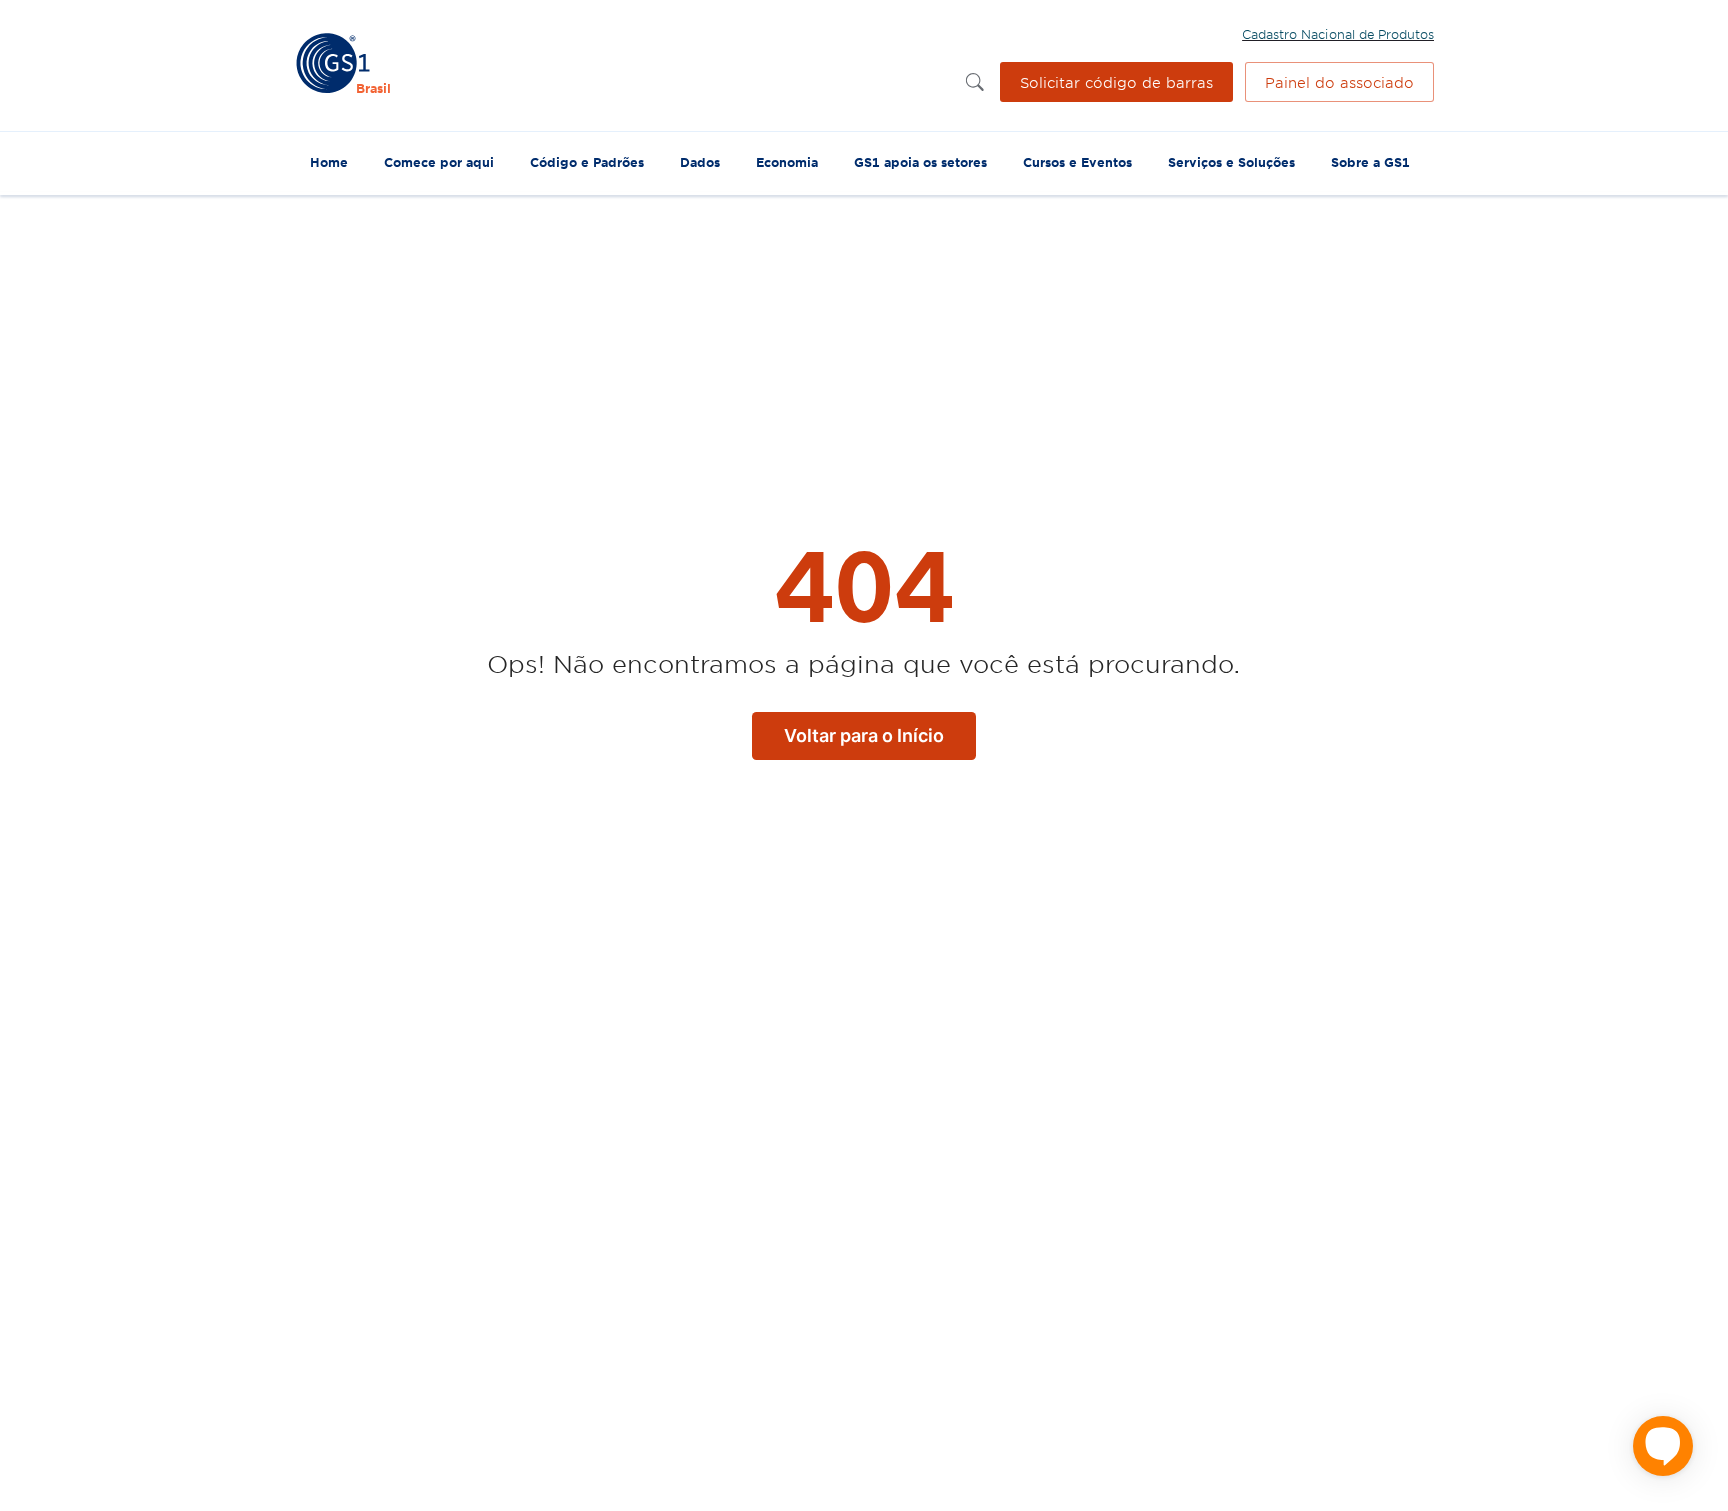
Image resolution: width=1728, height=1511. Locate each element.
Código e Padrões (587, 162)
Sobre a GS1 (1370, 162)
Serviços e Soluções (1231, 162)
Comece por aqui (439, 162)
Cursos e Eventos (1077, 162)
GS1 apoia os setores (920, 162)
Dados (700, 162)
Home (329, 162)
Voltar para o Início (864, 735)
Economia (787, 162)
